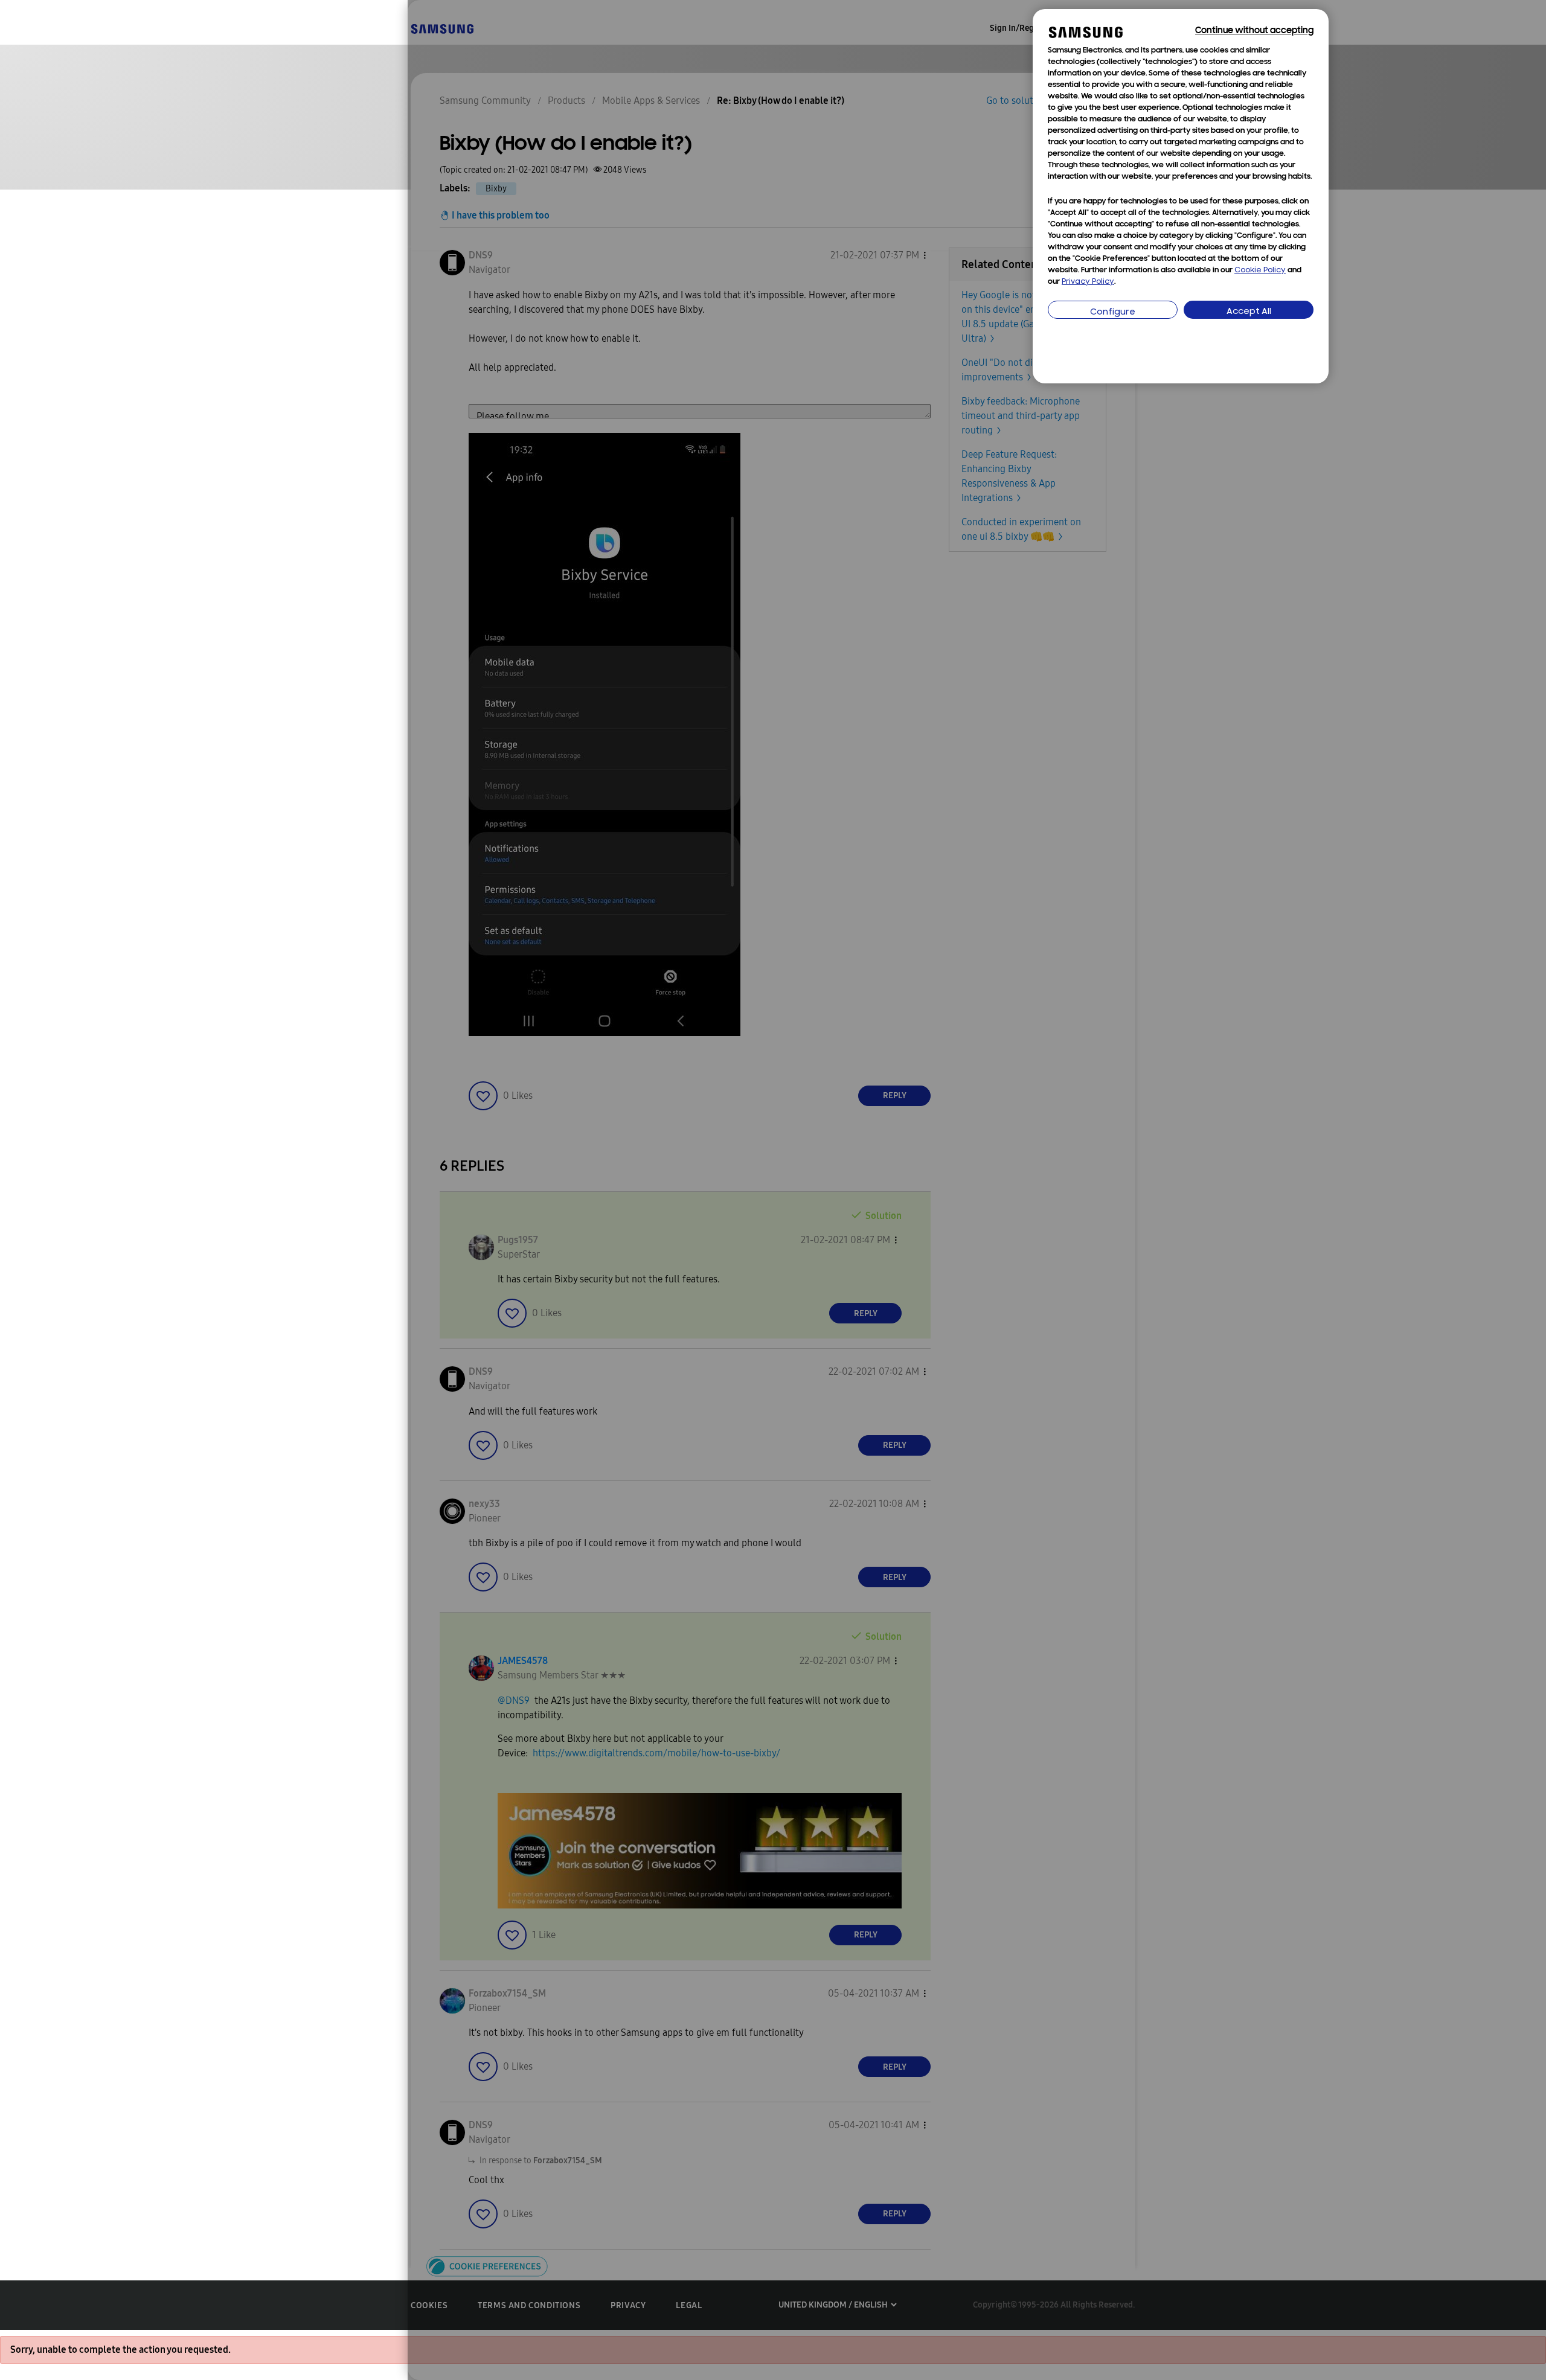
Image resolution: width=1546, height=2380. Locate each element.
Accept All (1249, 312)
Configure (1113, 312)
